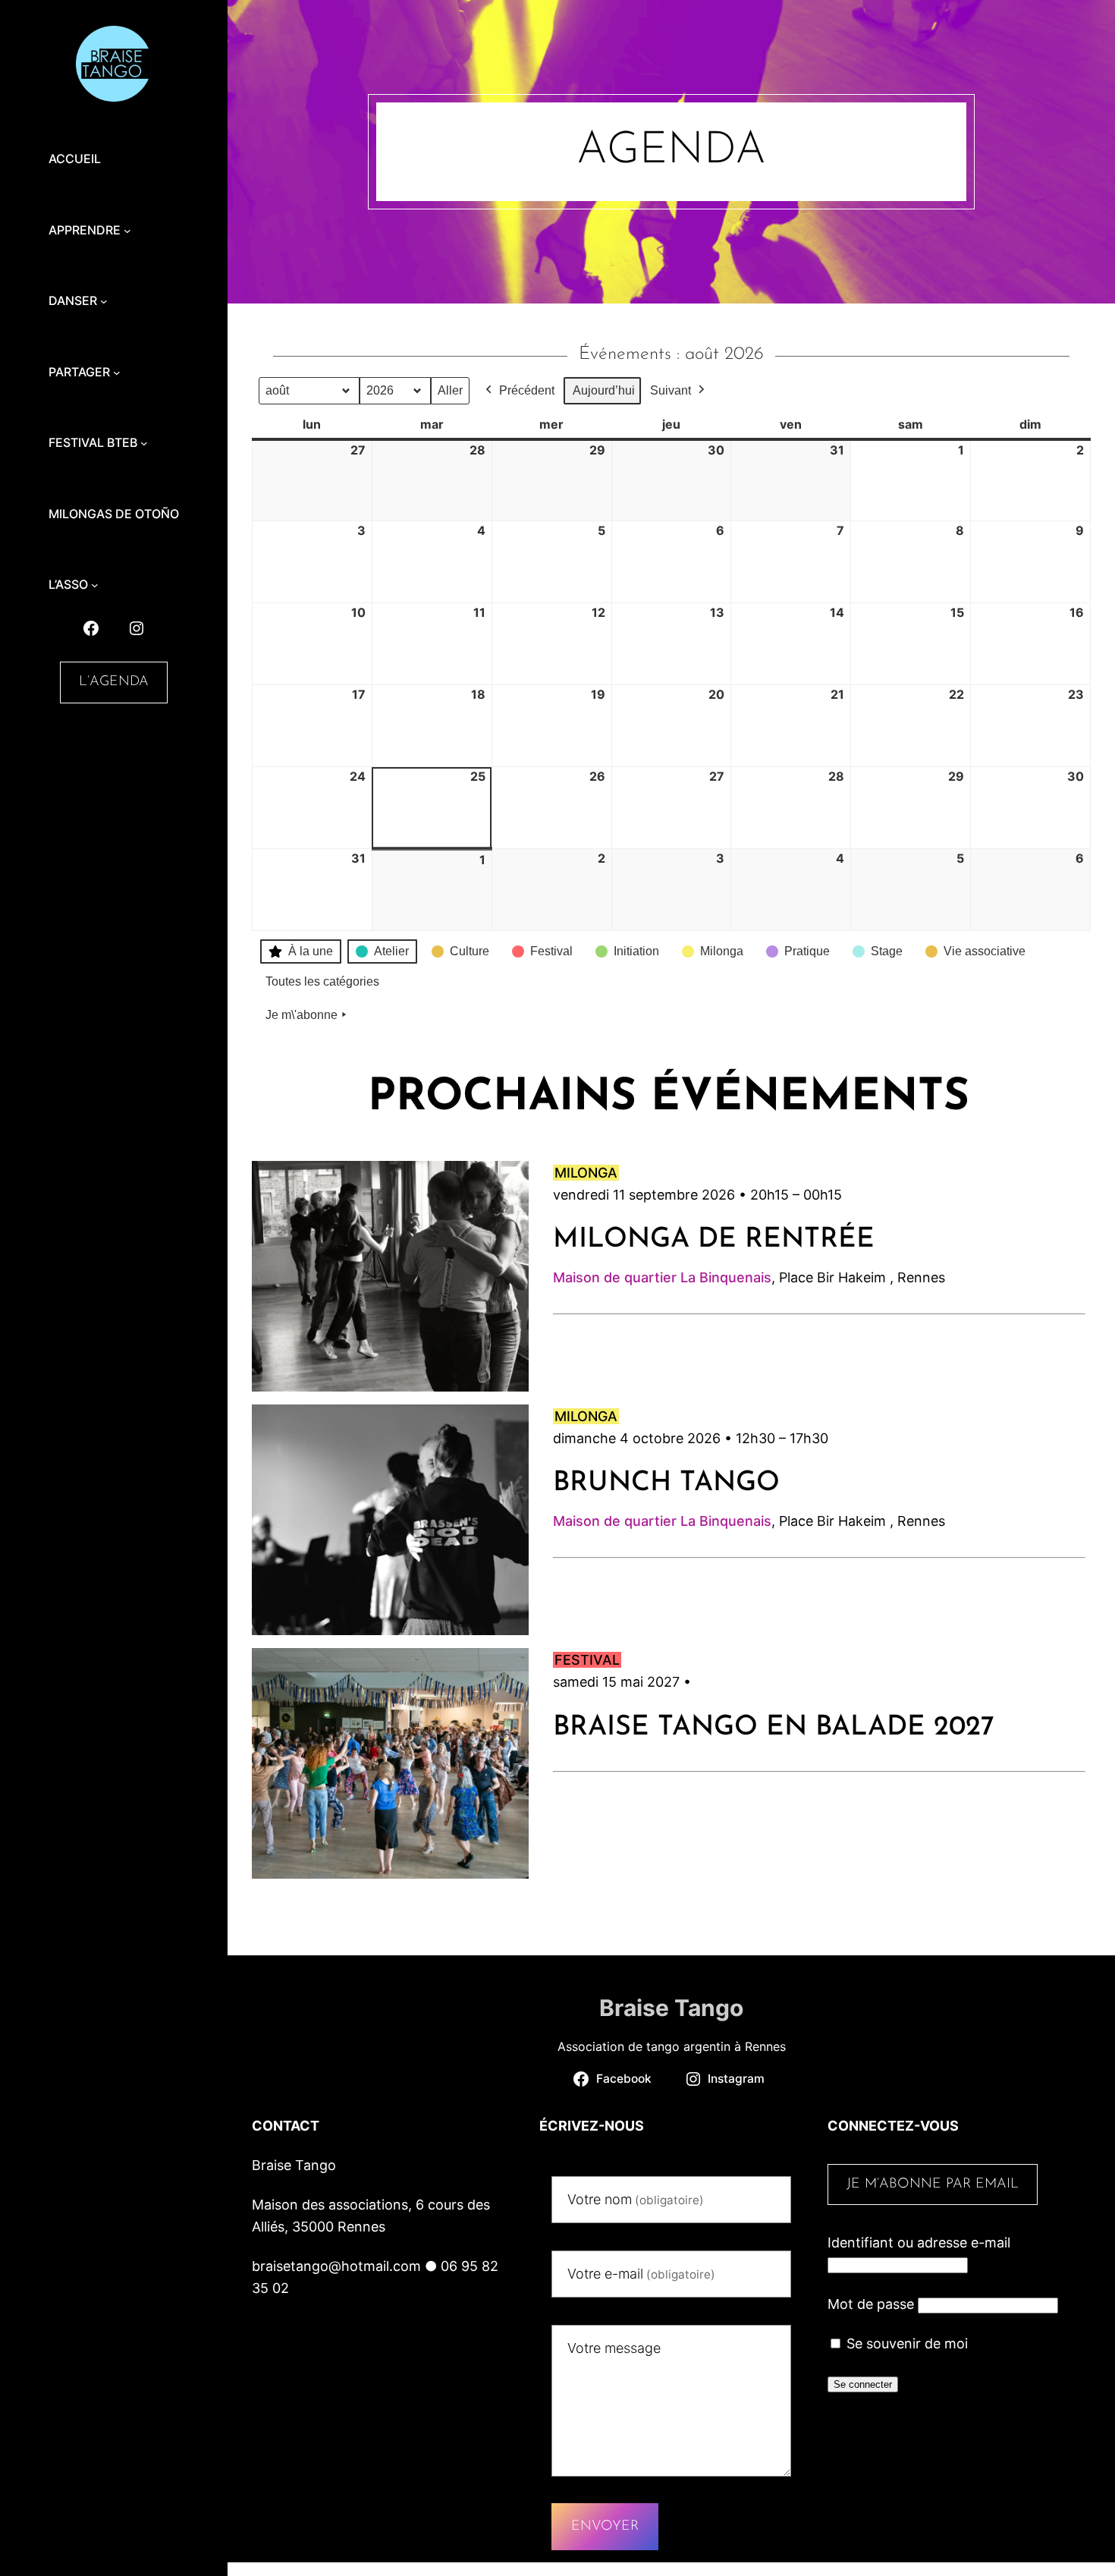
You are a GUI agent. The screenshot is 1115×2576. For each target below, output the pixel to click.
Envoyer (605, 2527)
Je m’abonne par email (933, 2184)
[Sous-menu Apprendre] (127, 231)
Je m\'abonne (302, 1015)
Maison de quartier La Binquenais (662, 1277)
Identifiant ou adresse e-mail (919, 2243)
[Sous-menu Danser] (104, 301)
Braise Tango (671, 2008)
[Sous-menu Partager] (117, 373)
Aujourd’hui (604, 390)
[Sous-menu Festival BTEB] (144, 443)
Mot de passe (871, 2304)
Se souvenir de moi (905, 2343)
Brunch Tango (666, 1483)
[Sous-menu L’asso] (95, 585)
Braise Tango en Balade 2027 (774, 1728)
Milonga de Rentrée (714, 1240)
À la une (311, 951)
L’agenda (114, 682)
